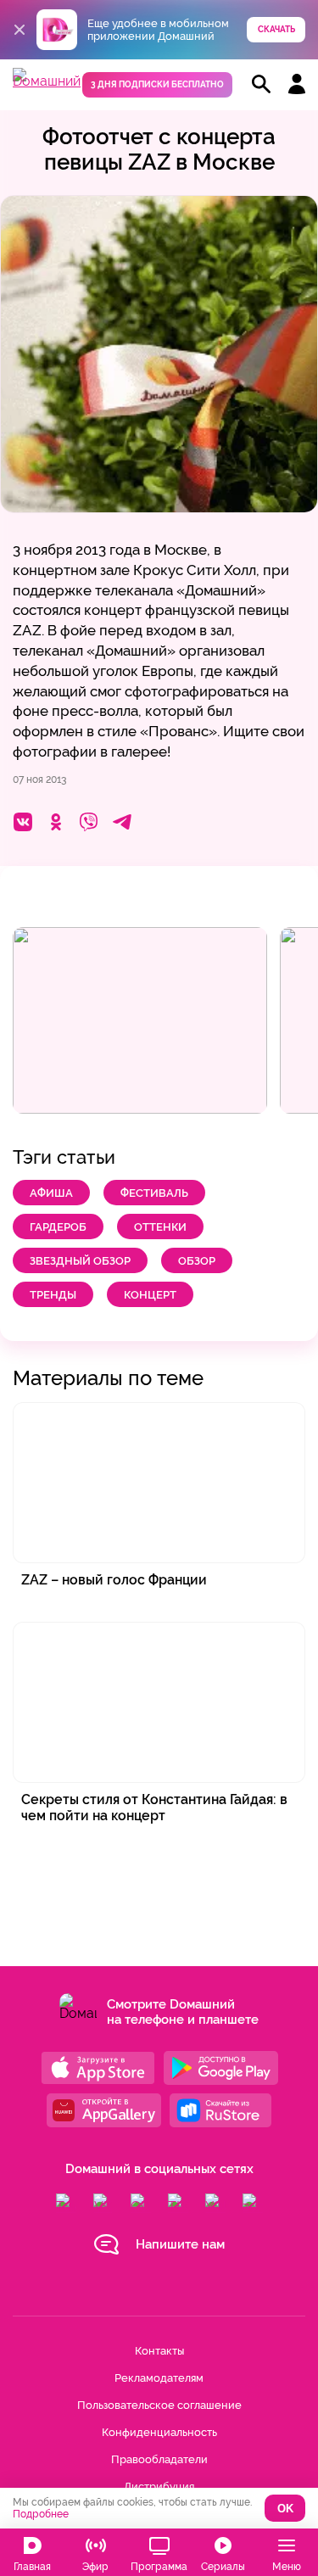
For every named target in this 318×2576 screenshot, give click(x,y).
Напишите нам (180, 2244)
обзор (197, 1261)
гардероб (58, 1227)
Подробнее (41, 2514)
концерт (150, 1295)
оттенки (160, 1227)
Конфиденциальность (159, 2432)
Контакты (159, 2351)
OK (285, 2509)
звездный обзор (80, 1261)
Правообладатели (159, 2459)
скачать (276, 29)
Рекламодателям (159, 2378)
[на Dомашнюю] (47, 81)
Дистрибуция (159, 2487)
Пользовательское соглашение (159, 2405)
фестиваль (154, 1193)
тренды (53, 1295)
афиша (51, 1193)
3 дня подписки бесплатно (157, 84)
